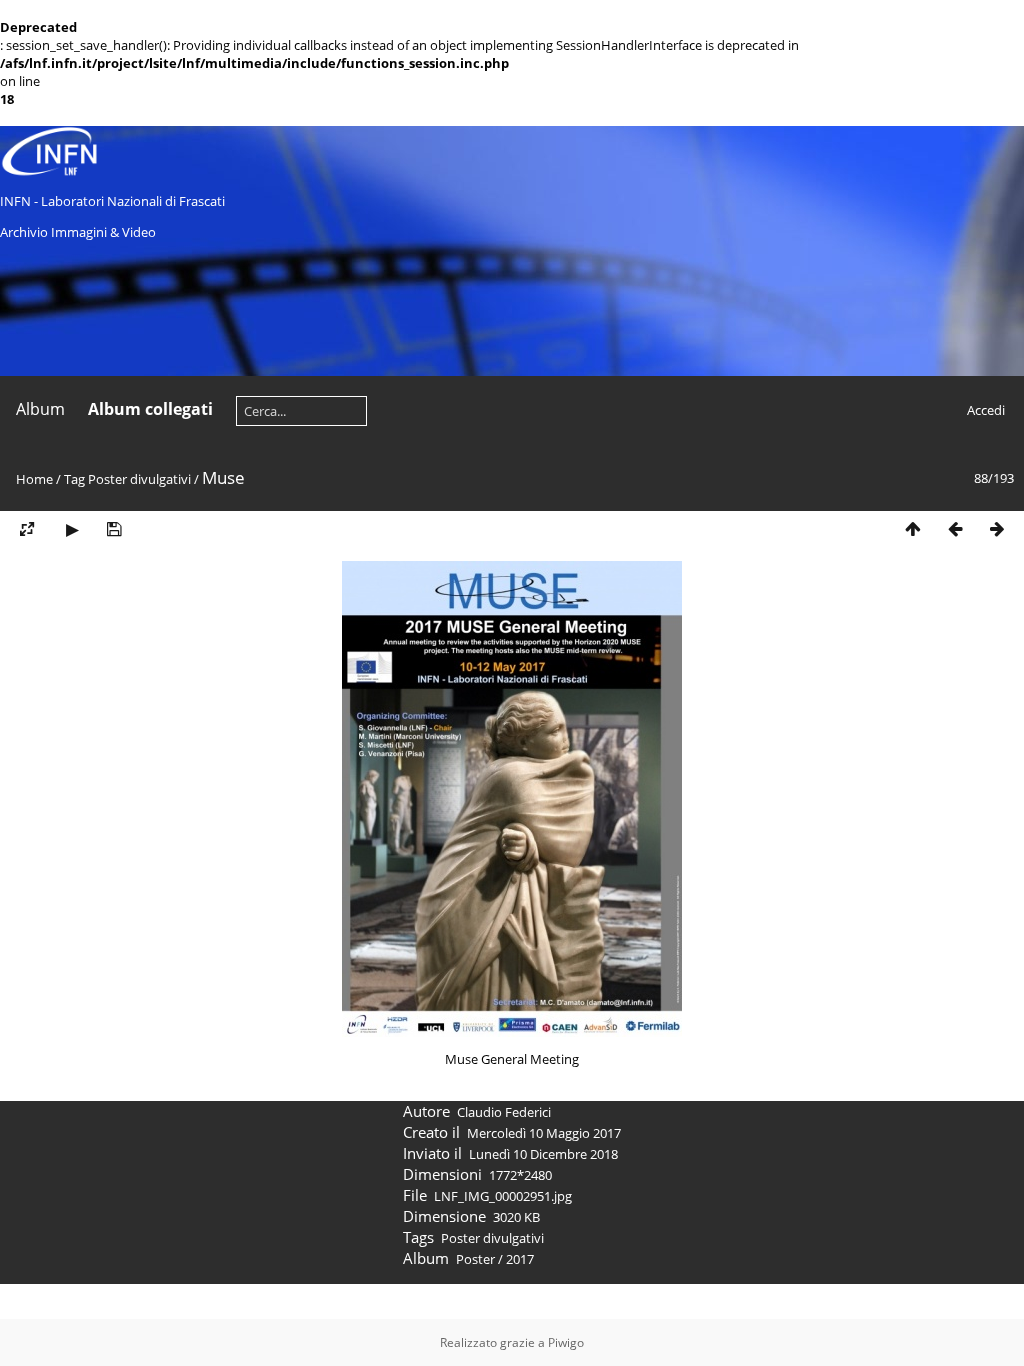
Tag (74, 479)
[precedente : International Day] (955, 529)
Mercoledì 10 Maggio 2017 (544, 1133)
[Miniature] (913, 529)
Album (40, 409)
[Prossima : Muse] (997, 529)
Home (34, 479)
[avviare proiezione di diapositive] (72, 529)
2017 (520, 1259)
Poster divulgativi (139, 479)
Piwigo (566, 1342)
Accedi (986, 410)
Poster (475, 1259)
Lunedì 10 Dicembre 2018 (543, 1154)
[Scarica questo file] (114, 529)
